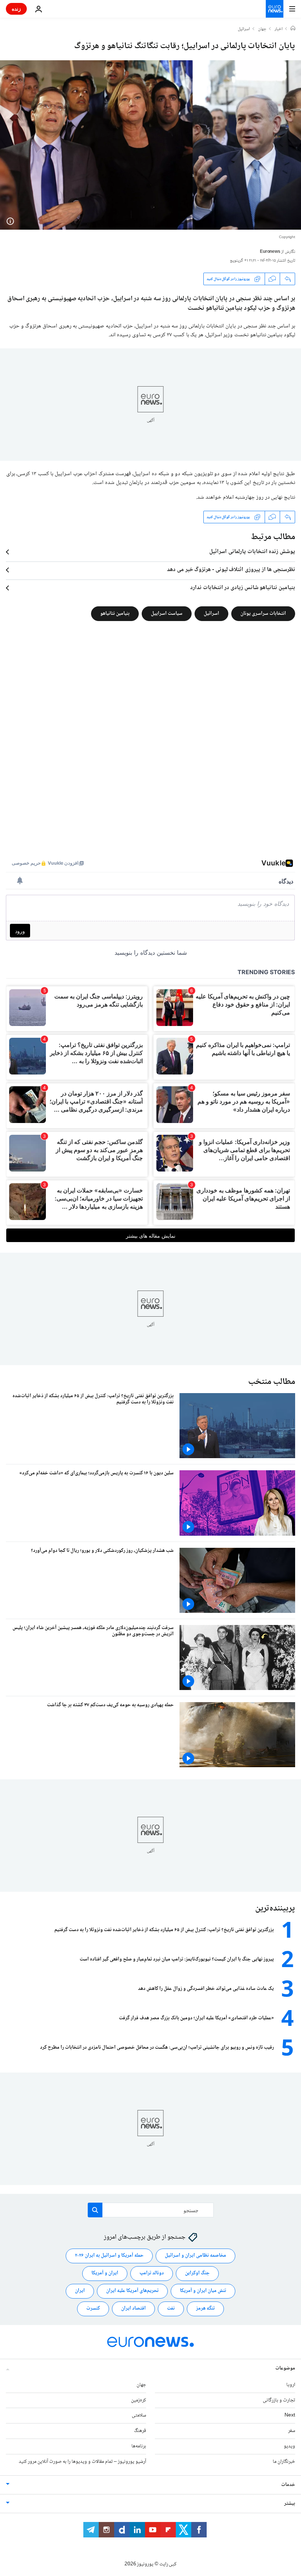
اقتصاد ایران (133, 2308)
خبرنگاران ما (284, 2461)
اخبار (279, 29)
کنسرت (93, 2308)
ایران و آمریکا (105, 2273)
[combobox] (151, 2210)
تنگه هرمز (205, 2308)
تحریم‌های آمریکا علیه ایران (132, 2291)
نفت (171, 2308)
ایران (80, 2291)
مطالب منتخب (272, 1382)
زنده (16, 9)
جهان (262, 29)
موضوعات (285, 2368)
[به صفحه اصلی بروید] (275, 9)
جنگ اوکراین (197, 2273)
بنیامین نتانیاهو (115, 614)
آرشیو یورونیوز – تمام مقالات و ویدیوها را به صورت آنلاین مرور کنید (82, 2461)
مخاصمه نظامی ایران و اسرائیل (195, 2256)
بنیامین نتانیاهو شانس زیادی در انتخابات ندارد (243, 588)
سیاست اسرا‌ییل (167, 614)
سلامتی (139, 2415)
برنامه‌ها (139, 2446)
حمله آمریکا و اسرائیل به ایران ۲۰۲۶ (109, 2256)
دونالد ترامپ (152, 2273)
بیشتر (290, 2503)
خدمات (288, 2484)
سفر (292, 2431)
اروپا (291, 2385)
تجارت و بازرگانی (279, 2400)
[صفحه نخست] (293, 29)
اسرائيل (244, 29)
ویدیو (289, 2446)
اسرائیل (211, 614)
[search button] (95, 2210)
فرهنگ (140, 2431)
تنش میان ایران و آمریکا (203, 2291)
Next (290, 2415)
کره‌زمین (139, 2400)
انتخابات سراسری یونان (263, 614)
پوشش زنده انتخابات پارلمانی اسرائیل (252, 552)
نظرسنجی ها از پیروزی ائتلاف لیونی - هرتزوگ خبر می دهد (231, 570)
